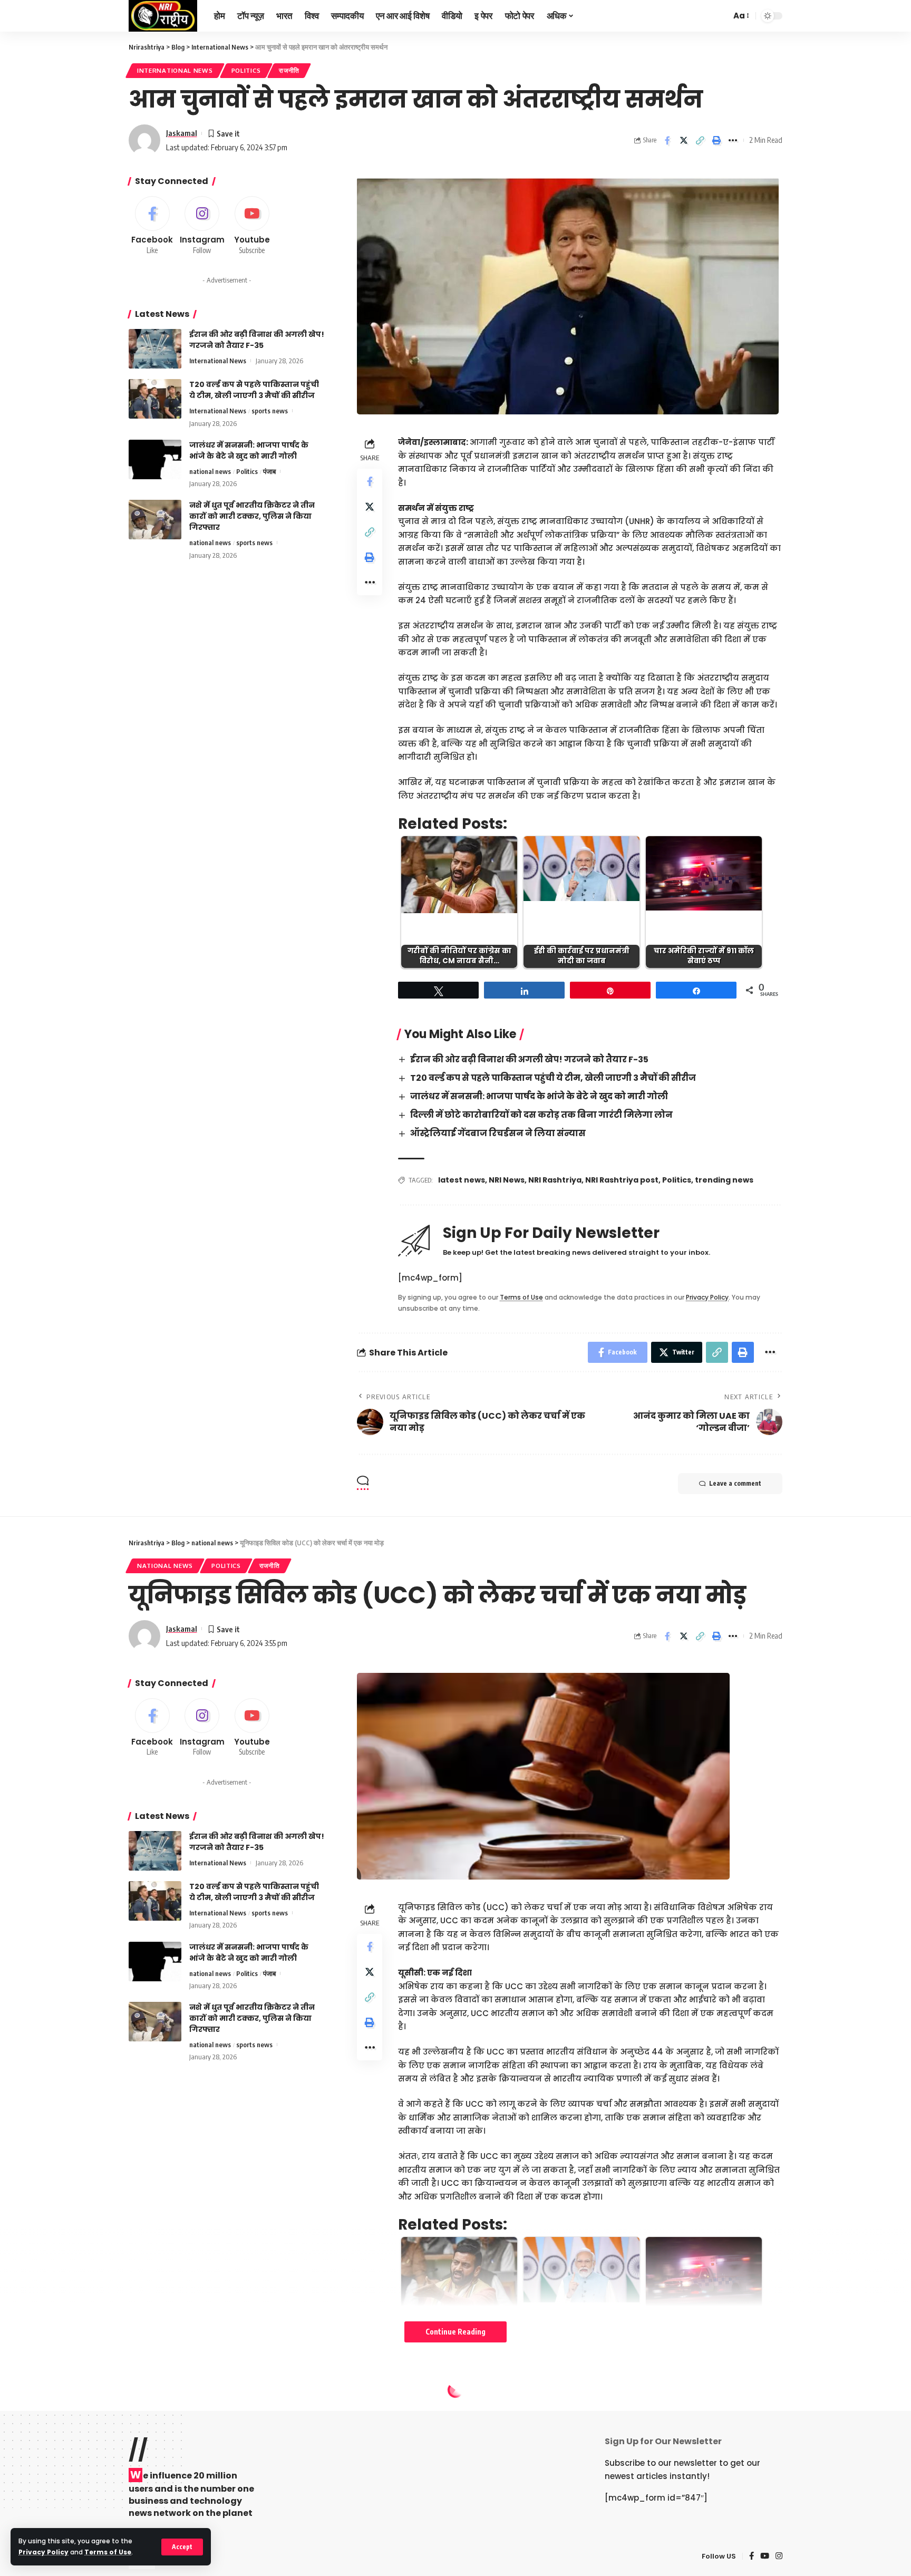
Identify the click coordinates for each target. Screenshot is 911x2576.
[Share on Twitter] (684, 140)
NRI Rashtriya (555, 1180)
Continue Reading (455, 2332)
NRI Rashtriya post (622, 1180)
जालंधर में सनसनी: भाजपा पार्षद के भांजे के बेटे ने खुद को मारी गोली (539, 1096)
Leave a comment (735, 1483)
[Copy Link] (700, 140)
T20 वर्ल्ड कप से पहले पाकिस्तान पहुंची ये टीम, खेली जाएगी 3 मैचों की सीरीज (553, 1078)
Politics (246, 70)
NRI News (507, 1180)
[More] (733, 140)
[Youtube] (252, 226)
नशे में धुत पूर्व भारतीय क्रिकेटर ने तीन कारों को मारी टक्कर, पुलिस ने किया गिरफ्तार (252, 516)
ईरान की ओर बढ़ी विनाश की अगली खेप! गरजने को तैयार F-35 (529, 1059)
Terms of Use (108, 2552)
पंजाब (269, 471)
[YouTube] (765, 2556)
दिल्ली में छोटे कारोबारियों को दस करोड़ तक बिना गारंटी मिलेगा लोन (541, 1115)
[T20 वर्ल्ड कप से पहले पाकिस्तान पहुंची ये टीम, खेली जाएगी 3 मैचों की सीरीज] (155, 399)
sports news (270, 411)
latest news (462, 1180)
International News (175, 70)
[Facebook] (152, 226)
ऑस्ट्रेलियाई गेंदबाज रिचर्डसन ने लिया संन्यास (498, 1133)
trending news (724, 1180)
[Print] (716, 140)
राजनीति (289, 70)
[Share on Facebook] (667, 140)
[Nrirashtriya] (163, 16)
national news (210, 471)
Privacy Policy (43, 2552)
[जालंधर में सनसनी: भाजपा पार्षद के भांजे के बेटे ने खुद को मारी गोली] (155, 459)
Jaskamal (182, 133)
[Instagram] (202, 226)
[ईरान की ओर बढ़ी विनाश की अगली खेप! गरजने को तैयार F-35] (155, 349)
